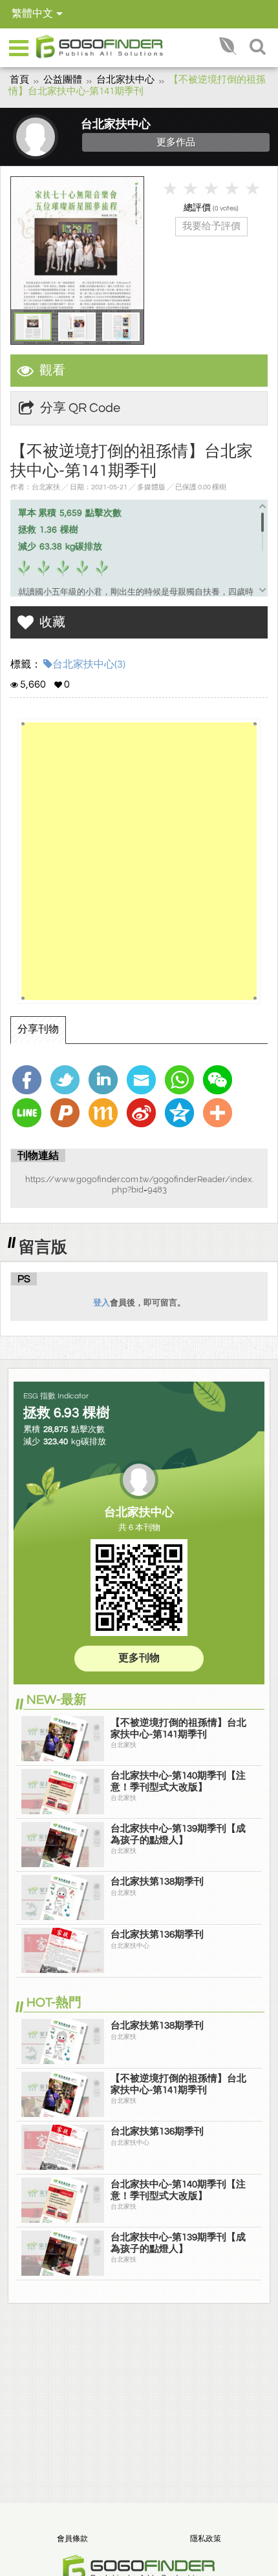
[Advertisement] (139, 861)
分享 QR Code (80, 408)
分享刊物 (38, 1029)
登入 (102, 1303)
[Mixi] (105, 1113)
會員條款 (72, 2539)
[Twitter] (67, 1080)
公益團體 (63, 80)
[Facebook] (28, 1080)
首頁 (19, 80)
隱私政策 (206, 2539)
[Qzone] (181, 1113)
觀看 (52, 371)
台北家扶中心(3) (89, 664)
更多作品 (176, 142)
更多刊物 (139, 1658)
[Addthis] (219, 1113)
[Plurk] (67, 1113)
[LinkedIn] (105, 1080)
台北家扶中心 (125, 80)
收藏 (52, 622)
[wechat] (219, 1080)
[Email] (143, 1080)
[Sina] (143, 1113)
